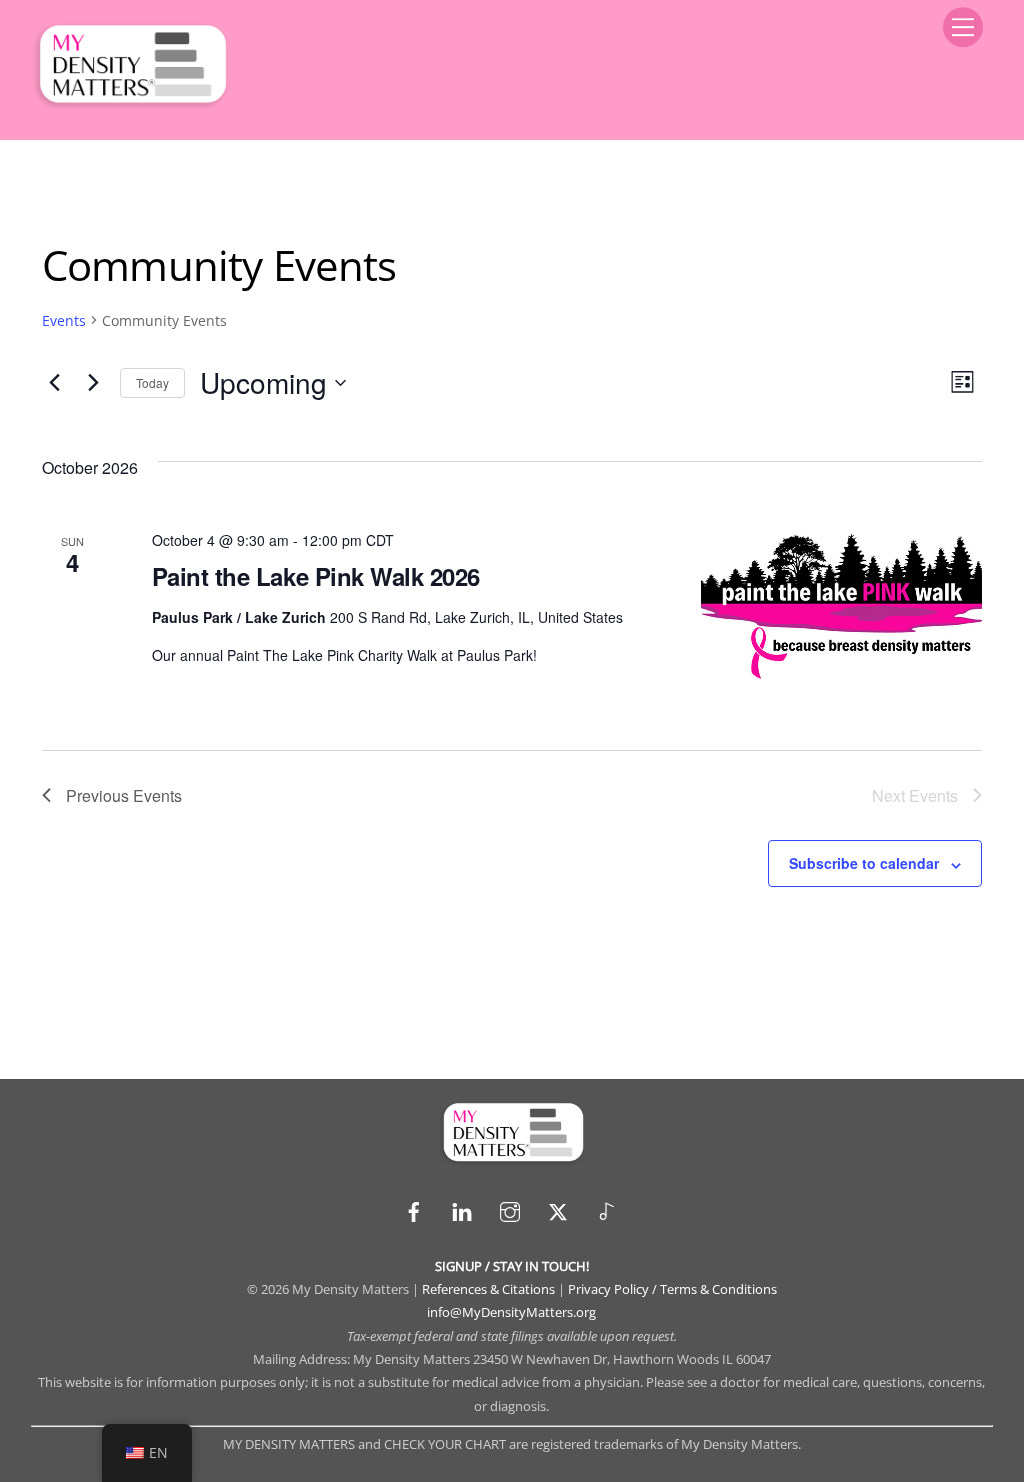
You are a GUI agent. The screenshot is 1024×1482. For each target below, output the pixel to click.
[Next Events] (93, 383)
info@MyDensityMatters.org (511, 1312)
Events (64, 320)
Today (152, 382)
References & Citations (488, 1289)
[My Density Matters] (131, 103)
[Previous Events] (54, 383)
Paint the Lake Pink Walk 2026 (316, 576)
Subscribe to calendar (864, 863)
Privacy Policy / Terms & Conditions (672, 1289)
